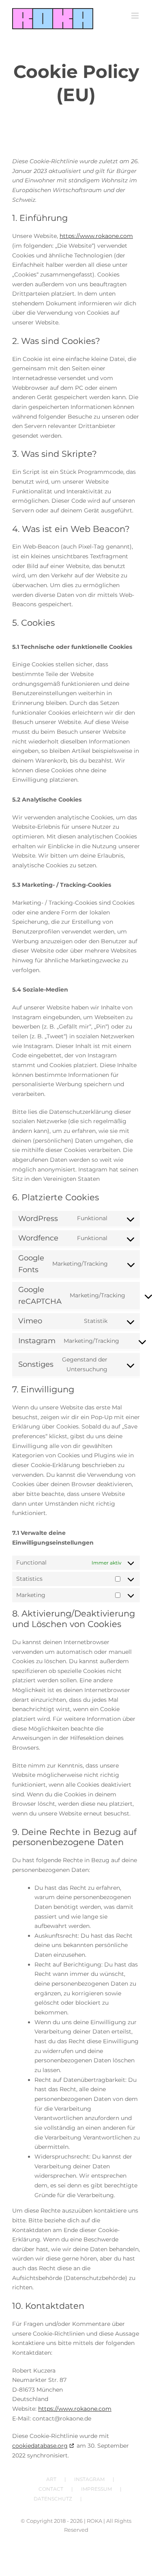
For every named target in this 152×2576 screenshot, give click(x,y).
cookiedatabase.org (40, 2446)
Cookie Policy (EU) (112, 2499)
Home (51, 111)
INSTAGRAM (89, 2479)
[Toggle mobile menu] (136, 16)
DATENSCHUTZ (53, 2499)
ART (51, 2479)
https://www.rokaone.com (96, 236)
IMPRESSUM (96, 2489)
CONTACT (51, 2489)
